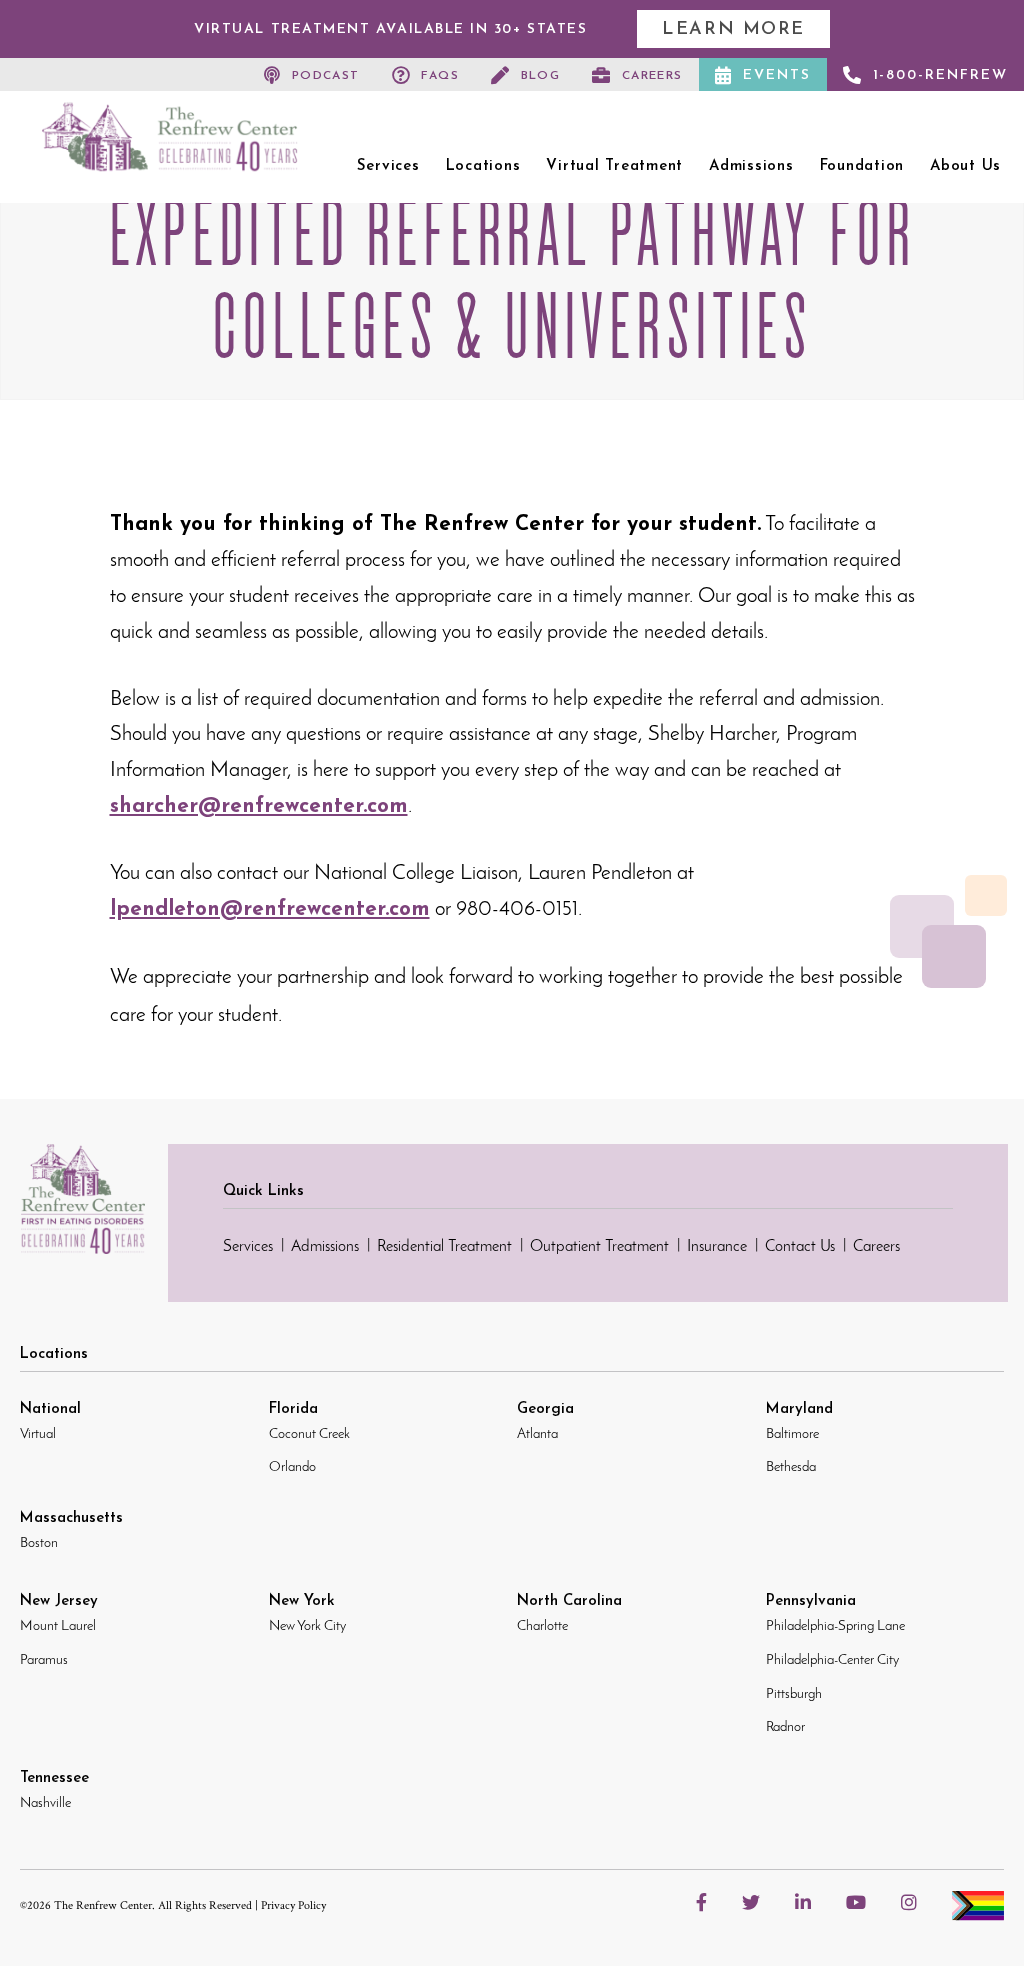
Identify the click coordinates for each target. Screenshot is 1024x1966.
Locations (483, 166)
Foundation (862, 166)
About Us (965, 166)
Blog (541, 76)
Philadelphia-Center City (832, 1660)
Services (388, 166)
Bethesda (791, 1467)
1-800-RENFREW (940, 75)
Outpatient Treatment (599, 1247)
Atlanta (537, 1434)
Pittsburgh (794, 1694)
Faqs (440, 76)
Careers (652, 76)
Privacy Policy (293, 1905)
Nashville (45, 1803)
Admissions (751, 166)
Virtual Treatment (614, 166)
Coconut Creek (309, 1434)
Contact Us (800, 1247)
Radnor (785, 1727)
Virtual (38, 1434)
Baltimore (792, 1434)
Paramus (44, 1660)
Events (777, 75)
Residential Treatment (444, 1247)
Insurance (717, 1247)
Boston (39, 1543)
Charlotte (542, 1626)
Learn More (733, 30)
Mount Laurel (58, 1626)
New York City (307, 1626)
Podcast (326, 76)
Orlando (292, 1467)
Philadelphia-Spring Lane (835, 1626)
